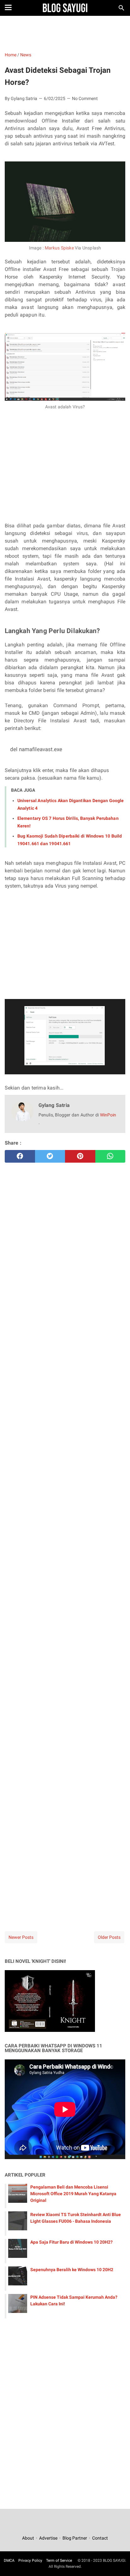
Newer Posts (21, 1937)
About (29, 2538)
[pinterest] (80, 1156)
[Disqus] (65, 1830)
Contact (100, 2538)
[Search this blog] (121, 8)
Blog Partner (75, 2538)
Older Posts (109, 1937)
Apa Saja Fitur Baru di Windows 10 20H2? (71, 2242)
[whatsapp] (110, 1156)
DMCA (9, 2560)
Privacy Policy (30, 2560)
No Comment (85, 98)
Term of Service (59, 2560)
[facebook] (20, 1156)
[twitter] (50, 1156)
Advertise (48, 2538)
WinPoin (108, 1115)
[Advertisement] (65, 33)
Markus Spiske (59, 248)
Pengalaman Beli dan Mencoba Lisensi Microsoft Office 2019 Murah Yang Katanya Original (73, 2194)
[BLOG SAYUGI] (65, 8)
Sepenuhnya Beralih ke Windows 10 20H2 (72, 2270)
